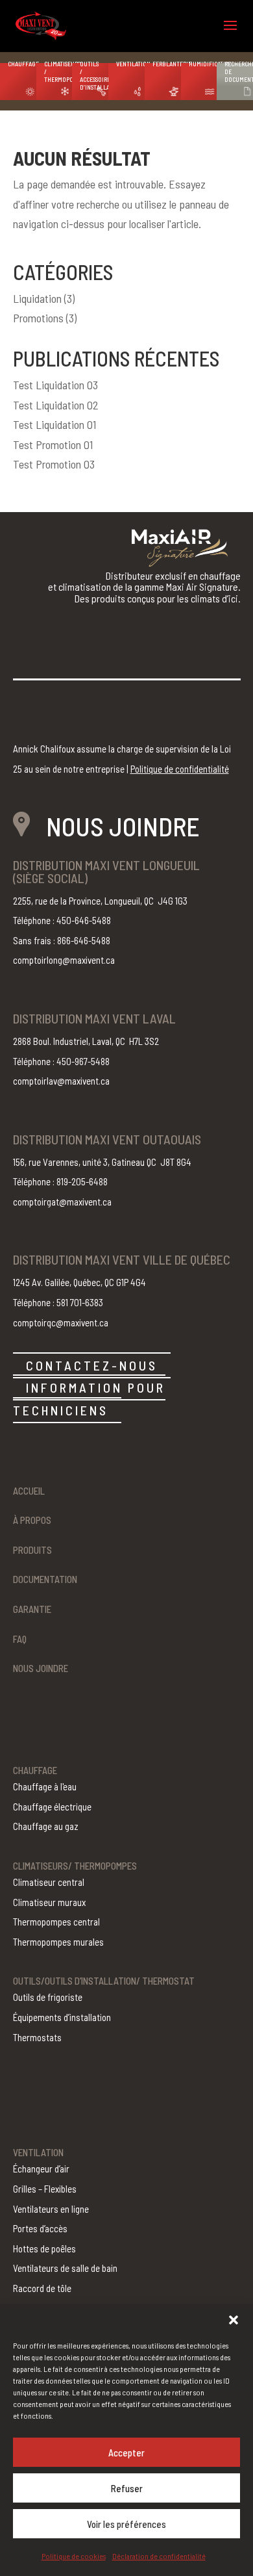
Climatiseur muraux (49, 1902)
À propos (32, 1520)
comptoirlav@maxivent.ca (61, 1081)
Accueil (29, 1491)
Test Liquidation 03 (55, 385)
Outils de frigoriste (48, 1997)
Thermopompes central (56, 1922)
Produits (32, 1550)
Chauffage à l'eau (45, 1786)
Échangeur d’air (41, 2169)
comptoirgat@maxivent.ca (62, 1202)
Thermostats (37, 2037)
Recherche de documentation (239, 71)
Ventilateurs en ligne (51, 2209)
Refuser (127, 2488)
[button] (234, 2320)
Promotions (38, 318)
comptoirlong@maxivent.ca (64, 960)
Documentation (45, 1579)
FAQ (20, 1639)
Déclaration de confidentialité (159, 2556)
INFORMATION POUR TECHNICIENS (89, 1399)
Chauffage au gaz (46, 1826)
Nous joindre (41, 1668)
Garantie (32, 1609)
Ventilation (130, 64)
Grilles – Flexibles (45, 2189)
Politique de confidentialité (180, 769)
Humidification (203, 64)
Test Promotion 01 (53, 444)
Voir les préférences (126, 2524)
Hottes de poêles (44, 2248)
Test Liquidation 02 (56, 405)
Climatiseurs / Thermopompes (58, 71)
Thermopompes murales (58, 1942)
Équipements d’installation (62, 2017)
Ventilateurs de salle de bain (65, 2268)
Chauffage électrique (52, 1807)
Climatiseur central (49, 1882)
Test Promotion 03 (54, 464)
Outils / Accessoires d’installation (94, 75)
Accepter (126, 2453)
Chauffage (22, 64)
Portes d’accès (40, 2228)
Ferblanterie (167, 64)
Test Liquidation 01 (54, 424)
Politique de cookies (74, 2556)
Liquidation (37, 298)
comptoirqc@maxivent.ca (61, 1322)
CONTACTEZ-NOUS (92, 1365)
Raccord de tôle (42, 2288)
